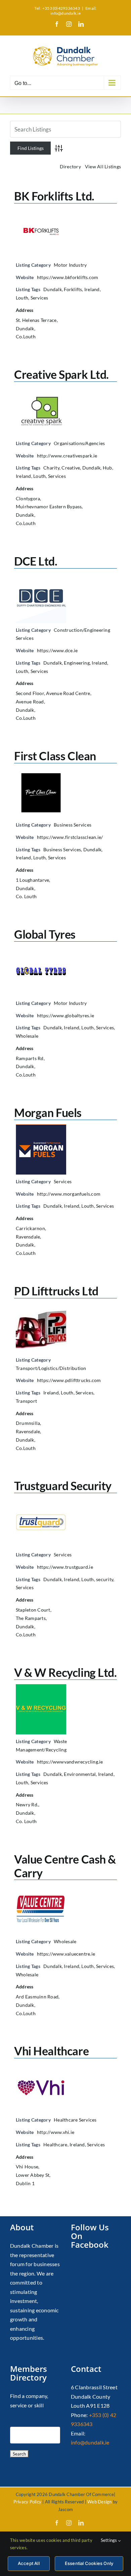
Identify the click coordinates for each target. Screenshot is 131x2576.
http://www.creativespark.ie (67, 456)
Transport (26, 1401)
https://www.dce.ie (57, 650)
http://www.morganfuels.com (69, 1194)
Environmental (80, 1774)
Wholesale (27, 1036)
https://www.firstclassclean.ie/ (70, 837)
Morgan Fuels (48, 1112)
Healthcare (55, 2144)
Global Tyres (45, 934)
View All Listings (103, 166)
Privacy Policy (27, 2502)
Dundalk (53, 289)
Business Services (73, 825)
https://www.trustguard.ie (65, 1567)
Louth (22, 298)
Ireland (92, 289)
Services (39, 298)
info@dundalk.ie (90, 2442)
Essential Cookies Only (89, 2563)
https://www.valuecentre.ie (66, 1954)
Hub (107, 468)
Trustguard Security (63, 1486)
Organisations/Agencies (79, 443)
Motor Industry (70, 265)
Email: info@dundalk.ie (73, 11)
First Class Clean (55, 756)
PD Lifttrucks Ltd (56, 1291)
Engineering (77, 663)
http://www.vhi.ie (56, 2132)
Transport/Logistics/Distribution (51, 1368)
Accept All (29, 2563)
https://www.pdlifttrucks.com (69, 1380)
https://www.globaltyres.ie (65, 1015)
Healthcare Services (75, 2120)
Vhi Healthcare (51, 2051)
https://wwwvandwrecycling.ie (70, 1762)
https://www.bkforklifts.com (68, 277)
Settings (110, 2540)
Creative (71, 468)
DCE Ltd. (36, 561)
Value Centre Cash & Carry (65, 1866)
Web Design (99, 2502)
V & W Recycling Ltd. (65, 1672)
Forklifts (73, 289)
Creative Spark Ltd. (61, 374)
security (105, 1579)
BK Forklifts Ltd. (54, 196)
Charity (51, 468)
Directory (70, 166)
